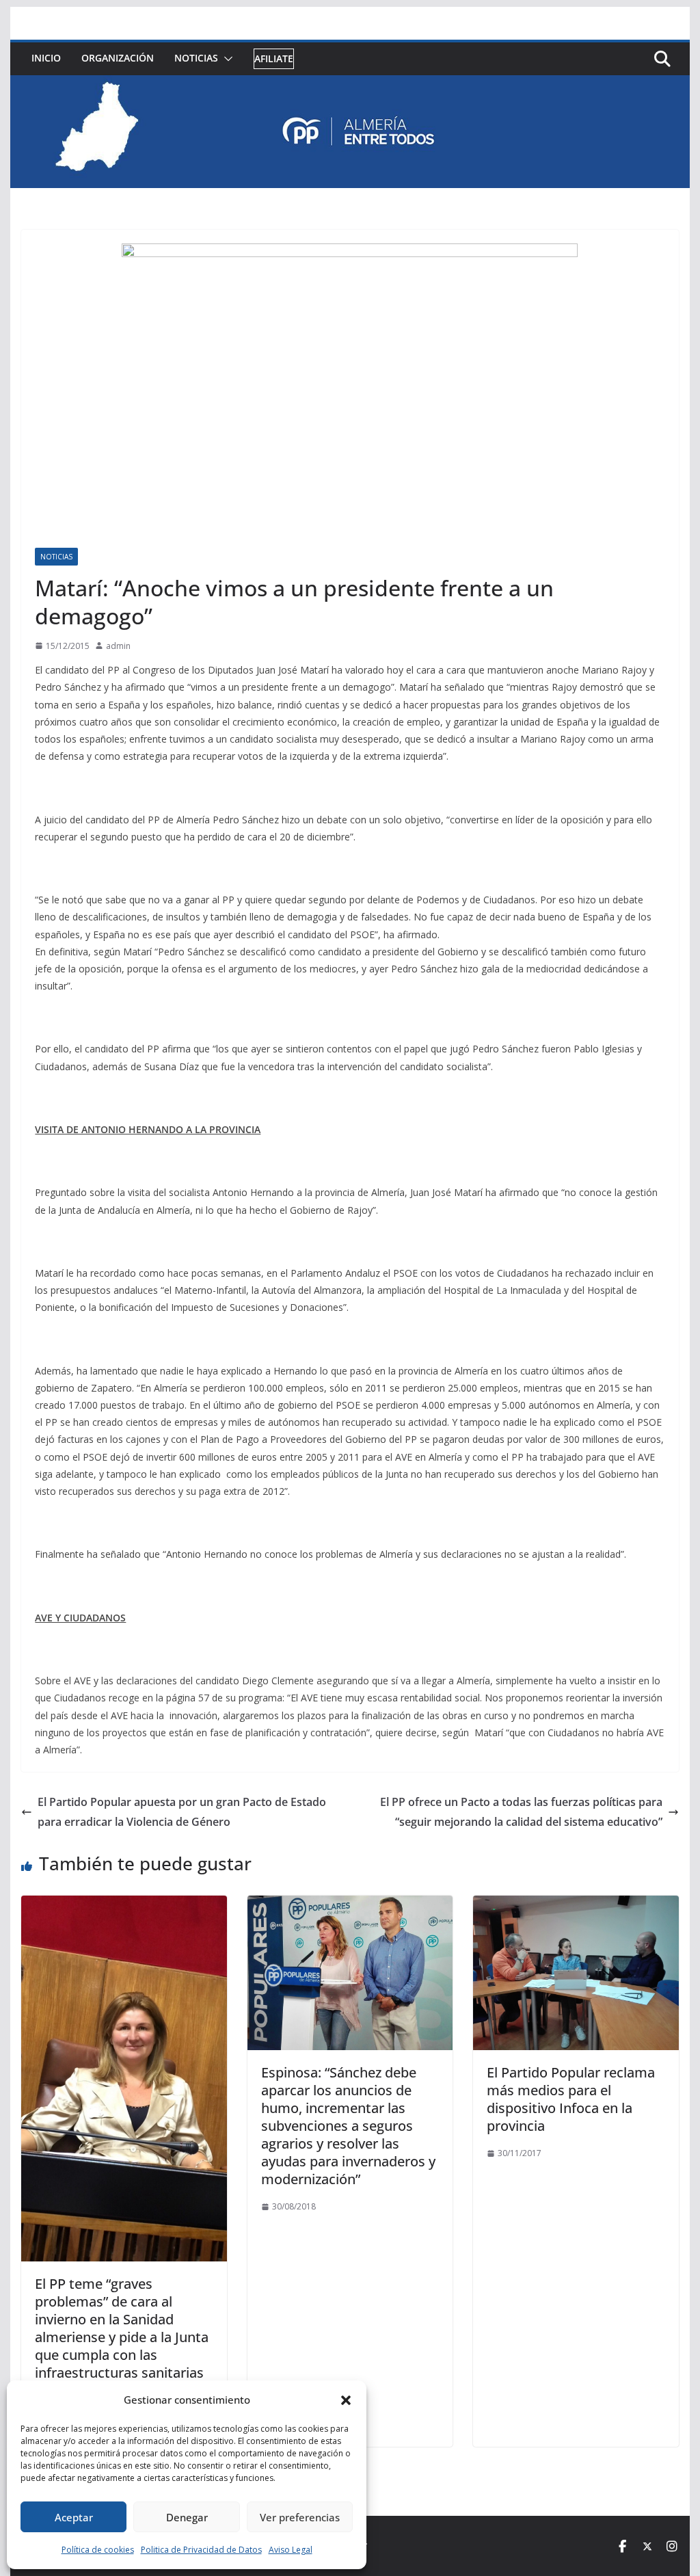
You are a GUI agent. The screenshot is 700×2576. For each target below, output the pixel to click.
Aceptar (74, 2517)
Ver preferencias (300, 2517)
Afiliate (274, 58)
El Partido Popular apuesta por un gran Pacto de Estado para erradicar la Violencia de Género (182, 1812)
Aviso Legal (291, 2550)
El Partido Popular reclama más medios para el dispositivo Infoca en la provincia (571, 2099)
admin (118, 646)
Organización (118, 58)
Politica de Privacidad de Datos (201, 2550)
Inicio (46, 58)
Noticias (196, 58)
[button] (346, 2400)
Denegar (187, 2517)
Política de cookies (98, 2550)
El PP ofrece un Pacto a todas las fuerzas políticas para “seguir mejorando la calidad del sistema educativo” (521, 1812)
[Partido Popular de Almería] (350, 85)
